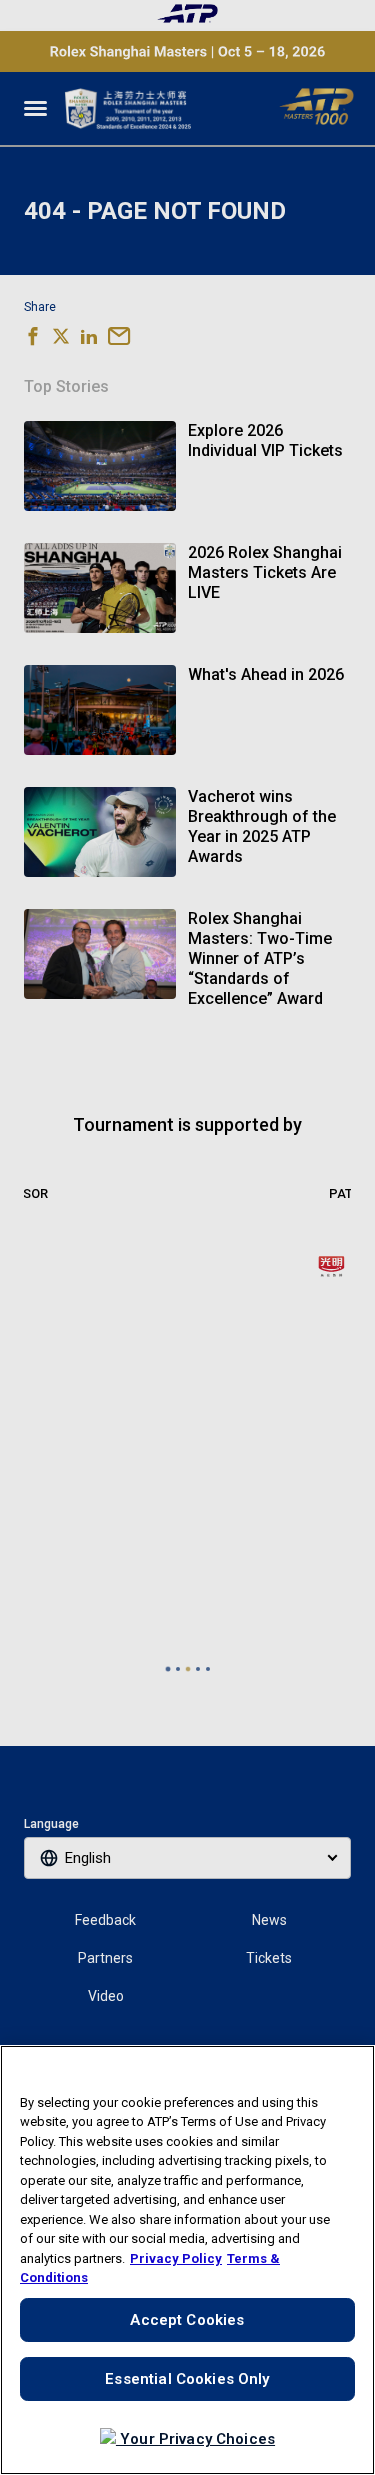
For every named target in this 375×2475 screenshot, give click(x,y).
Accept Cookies (187, 2320)
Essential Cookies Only (187, 2379)
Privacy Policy (176, 2258)
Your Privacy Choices (195, 2439)
